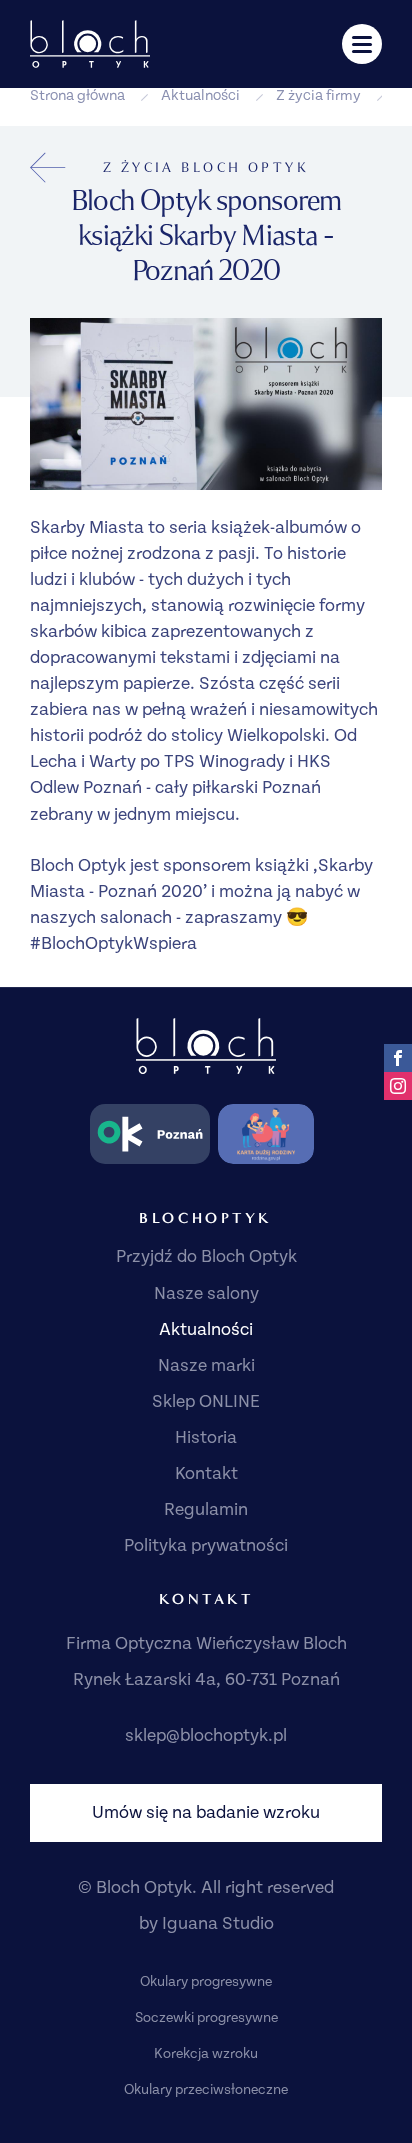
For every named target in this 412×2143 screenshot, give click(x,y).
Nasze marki (206, 1365)
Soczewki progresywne (206, 2018)
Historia (206, 1437)
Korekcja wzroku (206, 2054)
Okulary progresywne (206, 1982)
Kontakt (206, 1473)
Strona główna (77, 95)
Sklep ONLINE (206, 1401)
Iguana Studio (218, 1923)
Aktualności (200, 95)
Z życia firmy (318, 95)
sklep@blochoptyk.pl (206, 1735)
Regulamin (206, 1509)
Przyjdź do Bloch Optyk (206, 1256)
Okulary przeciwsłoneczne (206, 2090)
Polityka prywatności (206, 1545)
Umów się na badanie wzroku (206, 1812)
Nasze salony (206, 1293)
